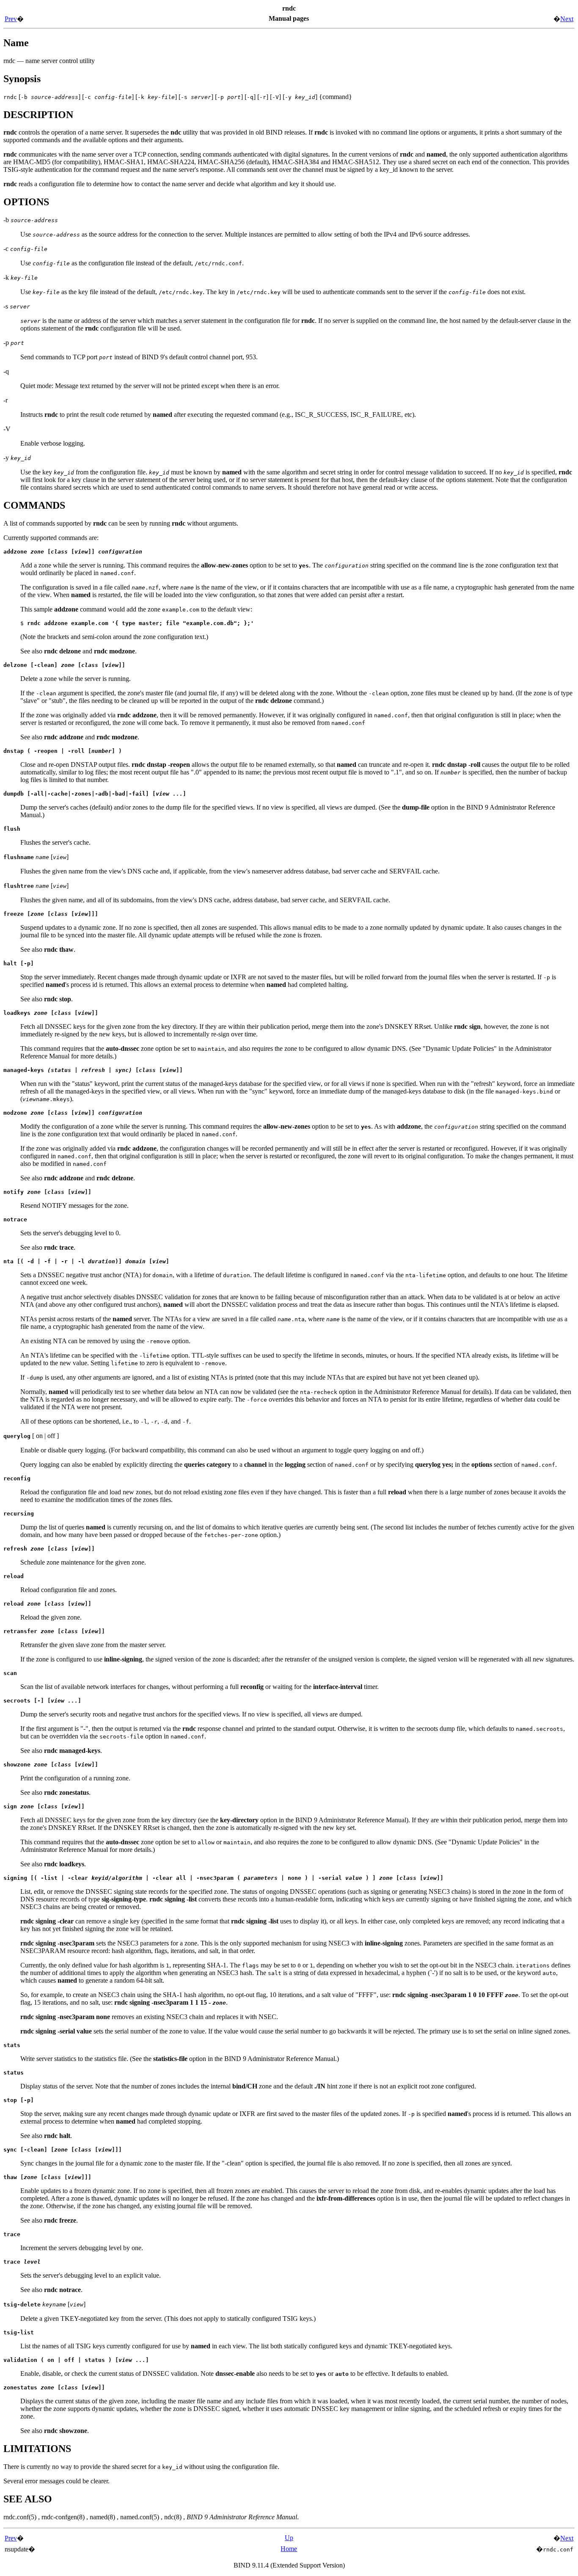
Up (289, 2538)
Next (567, 19)
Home (289, 2549)
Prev (11, 19)
